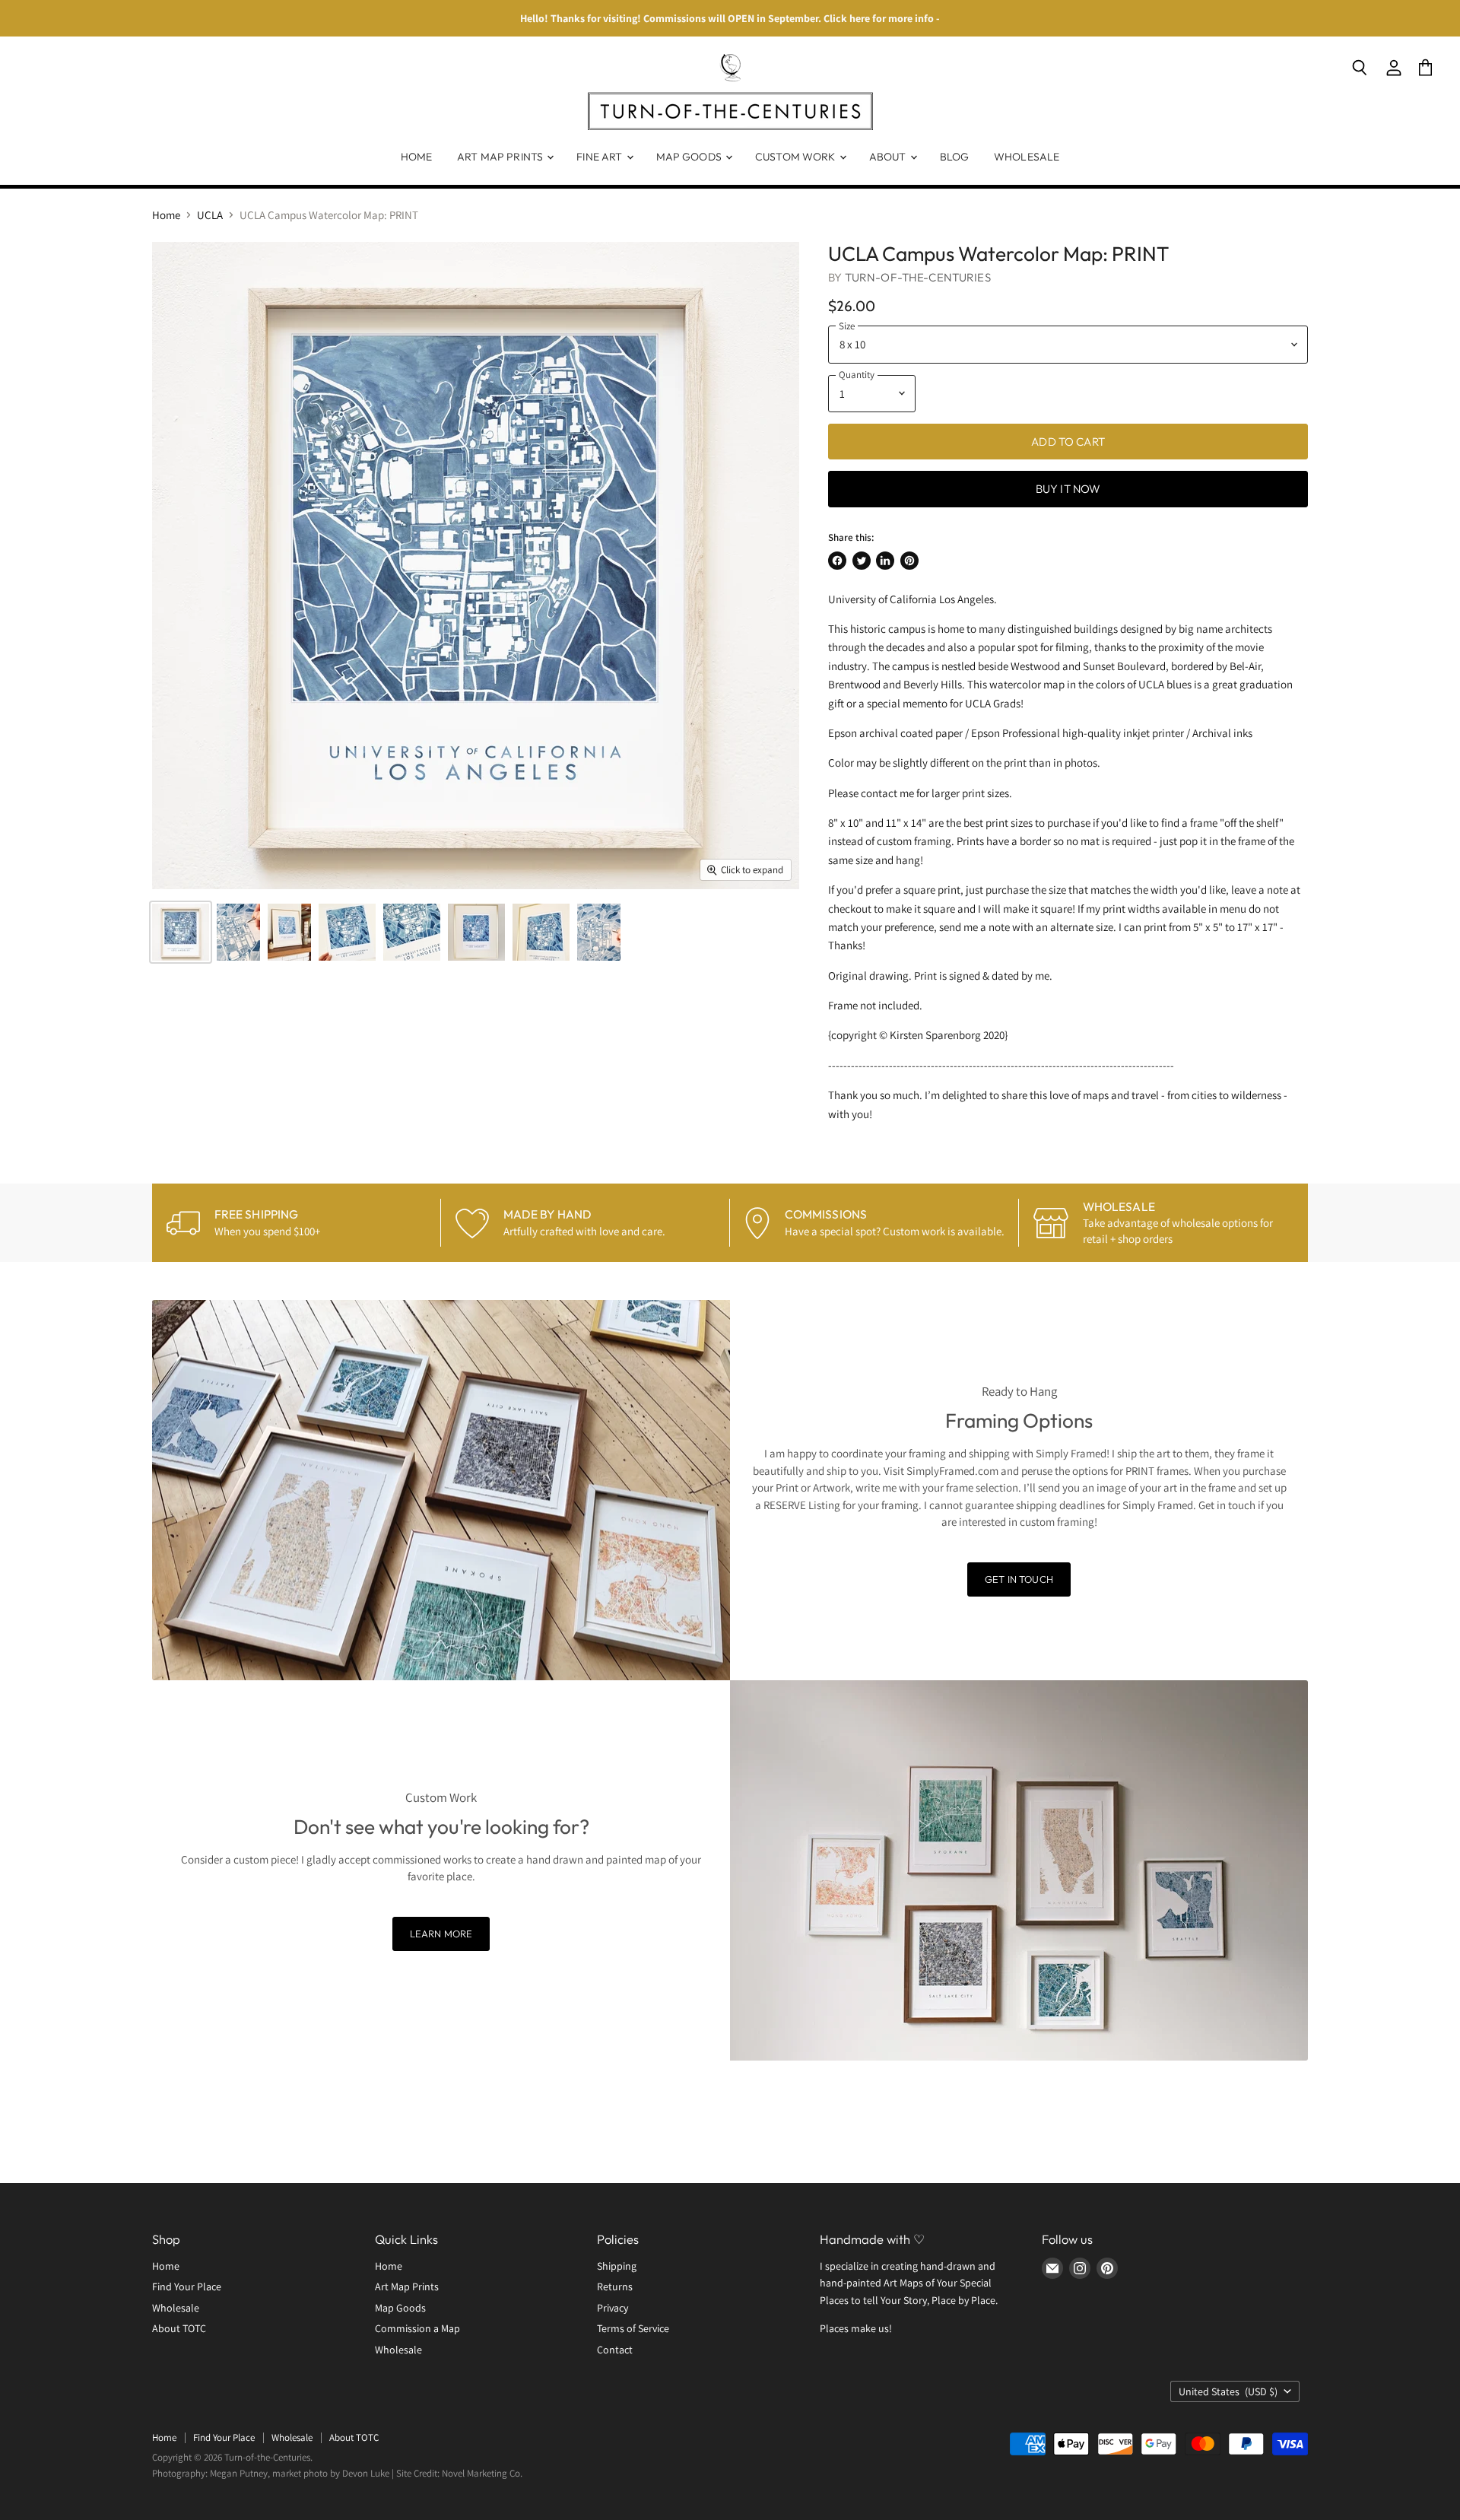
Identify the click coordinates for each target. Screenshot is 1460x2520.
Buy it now (1068, 489)
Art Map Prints (501, 157)
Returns (615, 2286)
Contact (615, 2350)
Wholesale (1027, 157)
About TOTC (179, 2328)
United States (1228, 2391)
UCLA (210, 215)
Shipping (617, 2266)
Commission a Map (417, 2328)
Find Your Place (187, 2286)
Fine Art (600, 157)
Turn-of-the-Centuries (918, 277)
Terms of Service (633, 2328)
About (889, 157)
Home (417, 157)
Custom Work (797, 157)
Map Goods (690, 157)
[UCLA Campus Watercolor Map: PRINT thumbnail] (181, 932)
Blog (955, 157)
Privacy (613, 2308)
